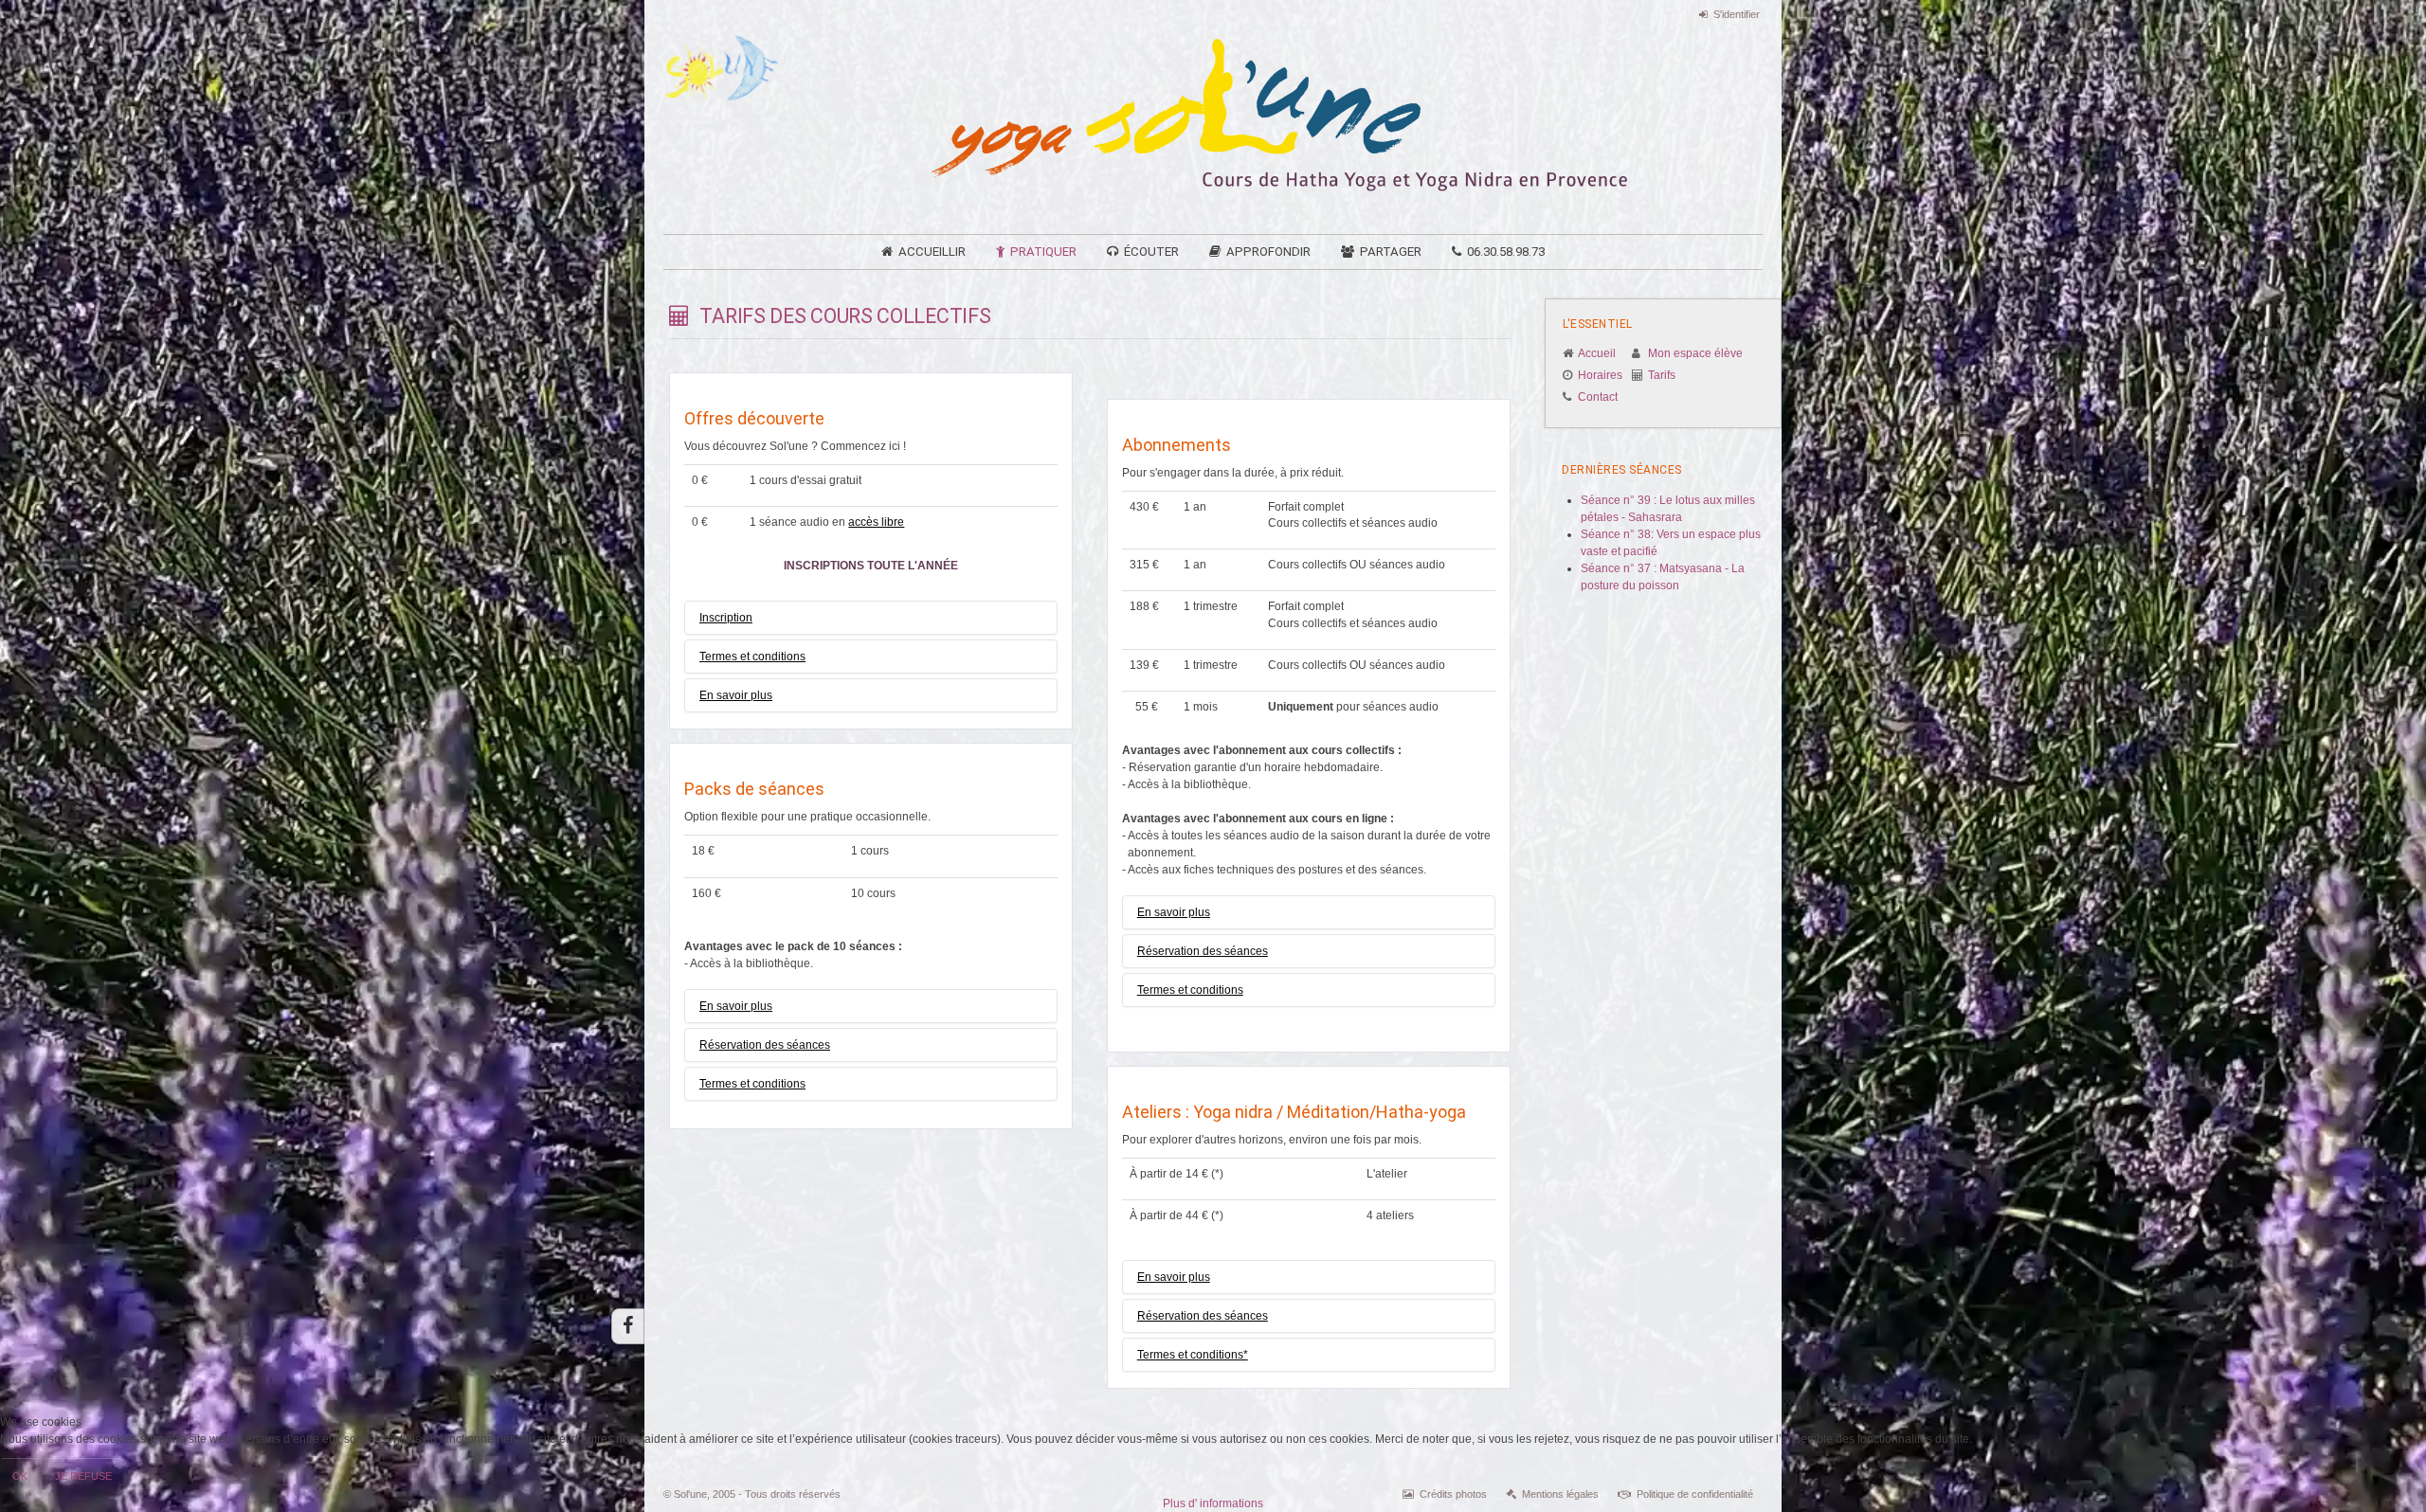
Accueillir (932, 252)
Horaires (1600, 375)
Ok (20, 1476)
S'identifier (1737, 14)
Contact (1598, 397)
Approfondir (1268, 252)
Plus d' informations (1213, 1503)
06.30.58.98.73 (1506, 252)
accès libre (876, 522)
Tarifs (1662, 375)
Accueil (1597, 353)
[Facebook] (628, 1326)
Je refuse (83, 1476)
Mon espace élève (1695, 353)
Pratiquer (1043, 252)
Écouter (1151, 252)
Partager (1391, 252)
